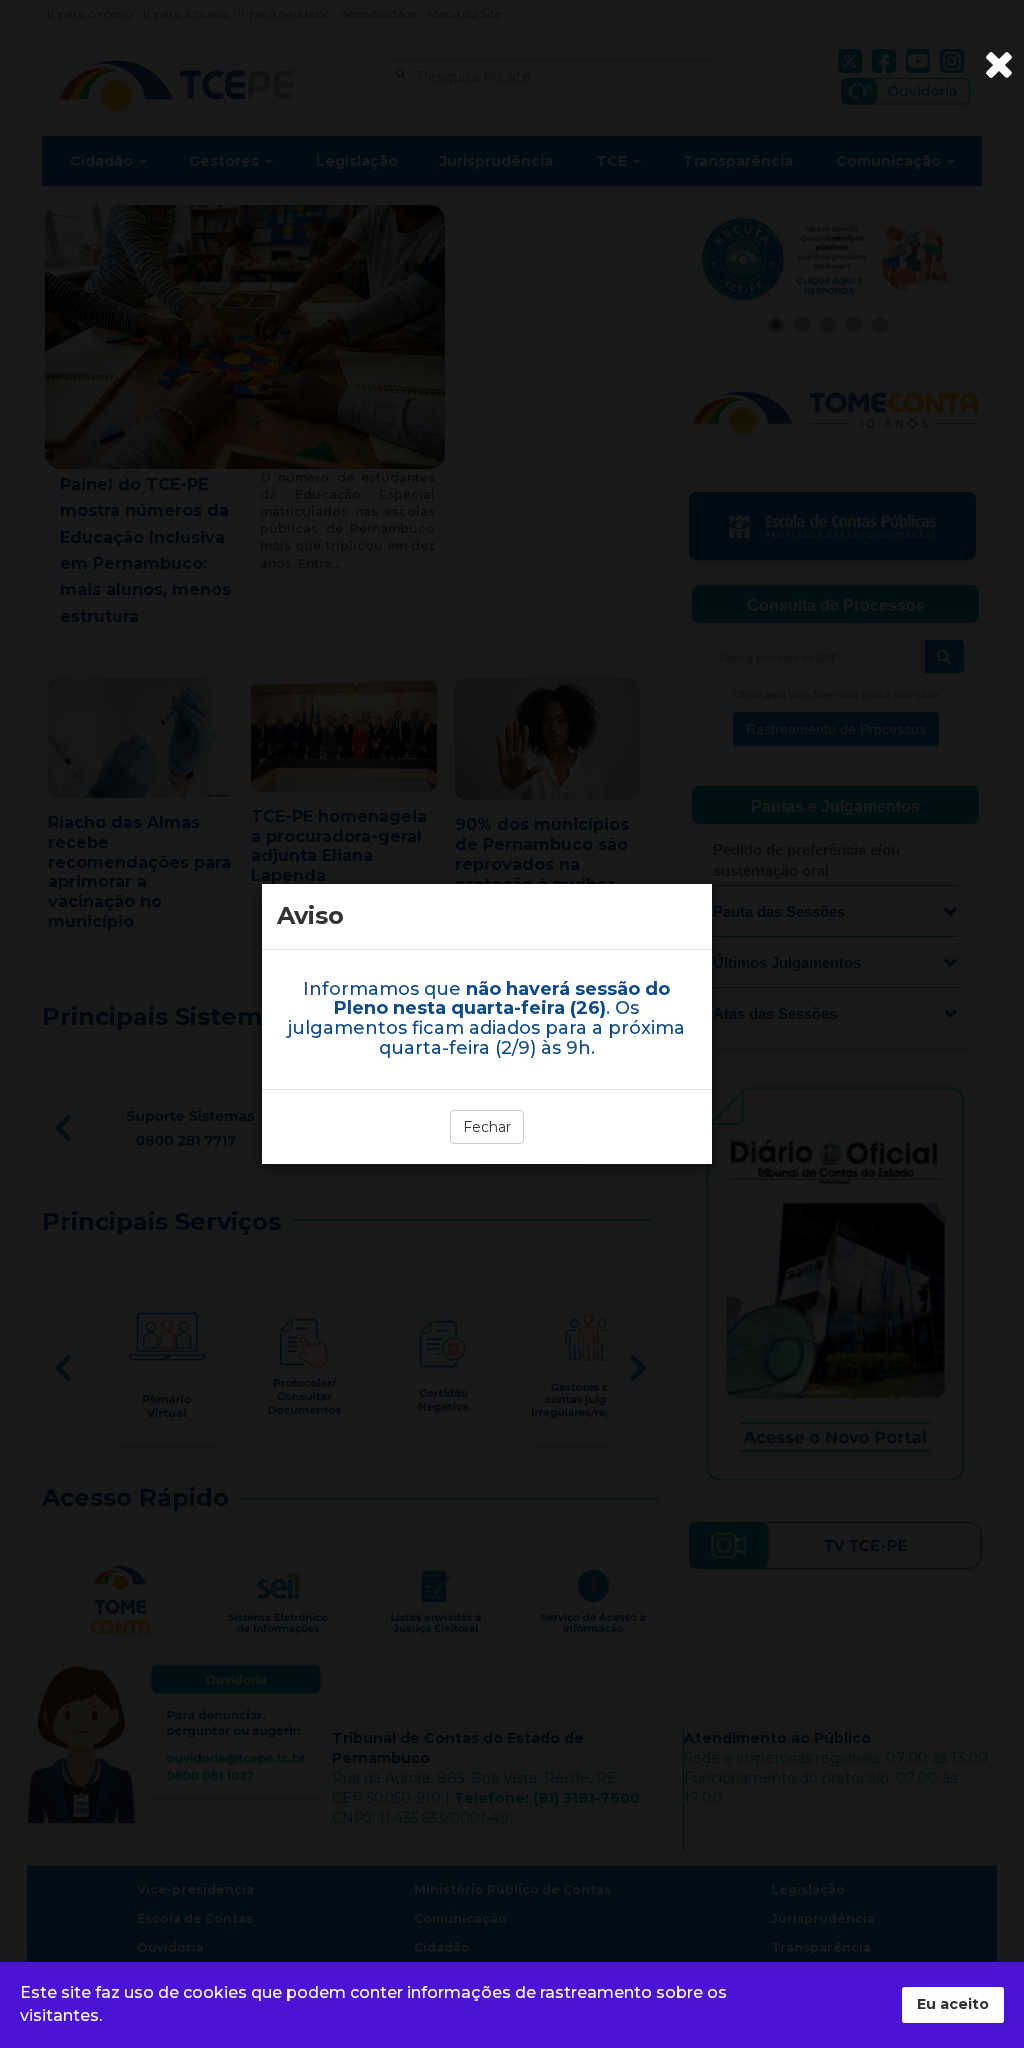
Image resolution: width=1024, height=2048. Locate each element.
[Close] (999, 65)
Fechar (487, 1127)
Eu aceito (953, 2004)
